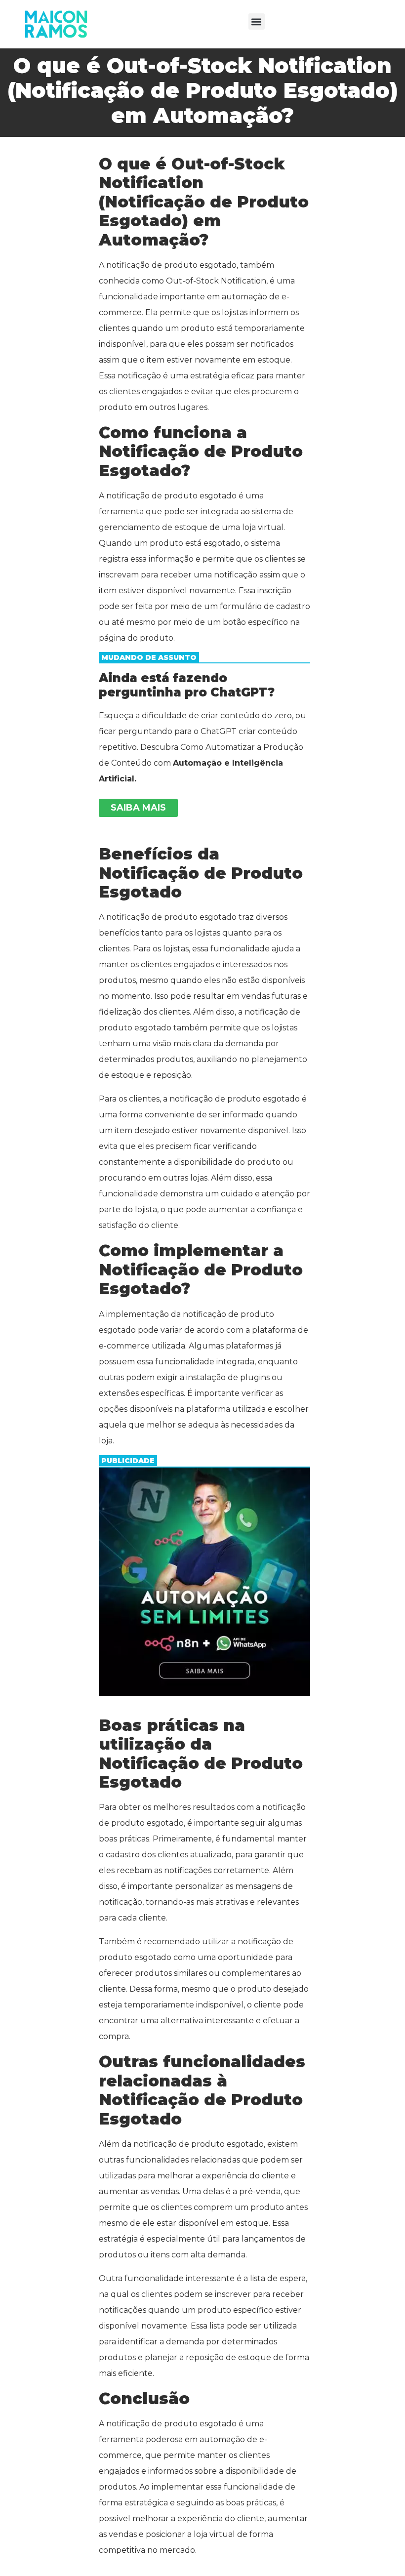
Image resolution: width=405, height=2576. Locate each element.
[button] (257, 21)
